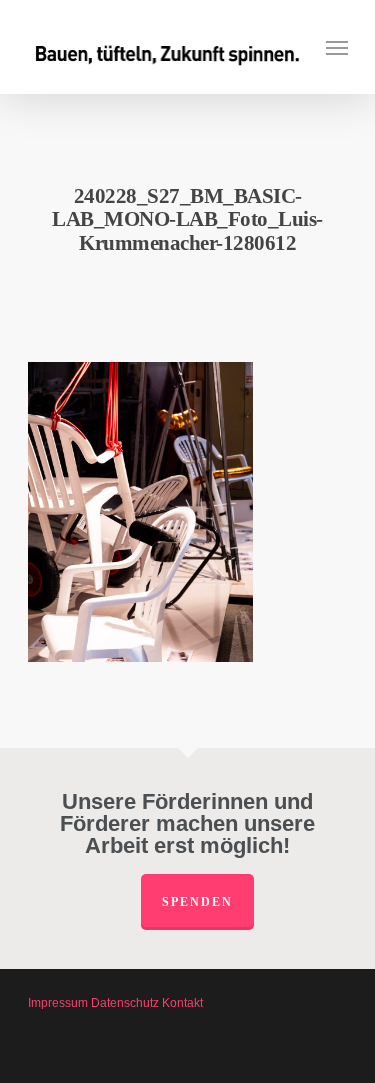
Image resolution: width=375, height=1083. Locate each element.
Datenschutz (125, 1003)
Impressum (58, 1003)
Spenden (197, 902)
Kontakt (182, 1003)
